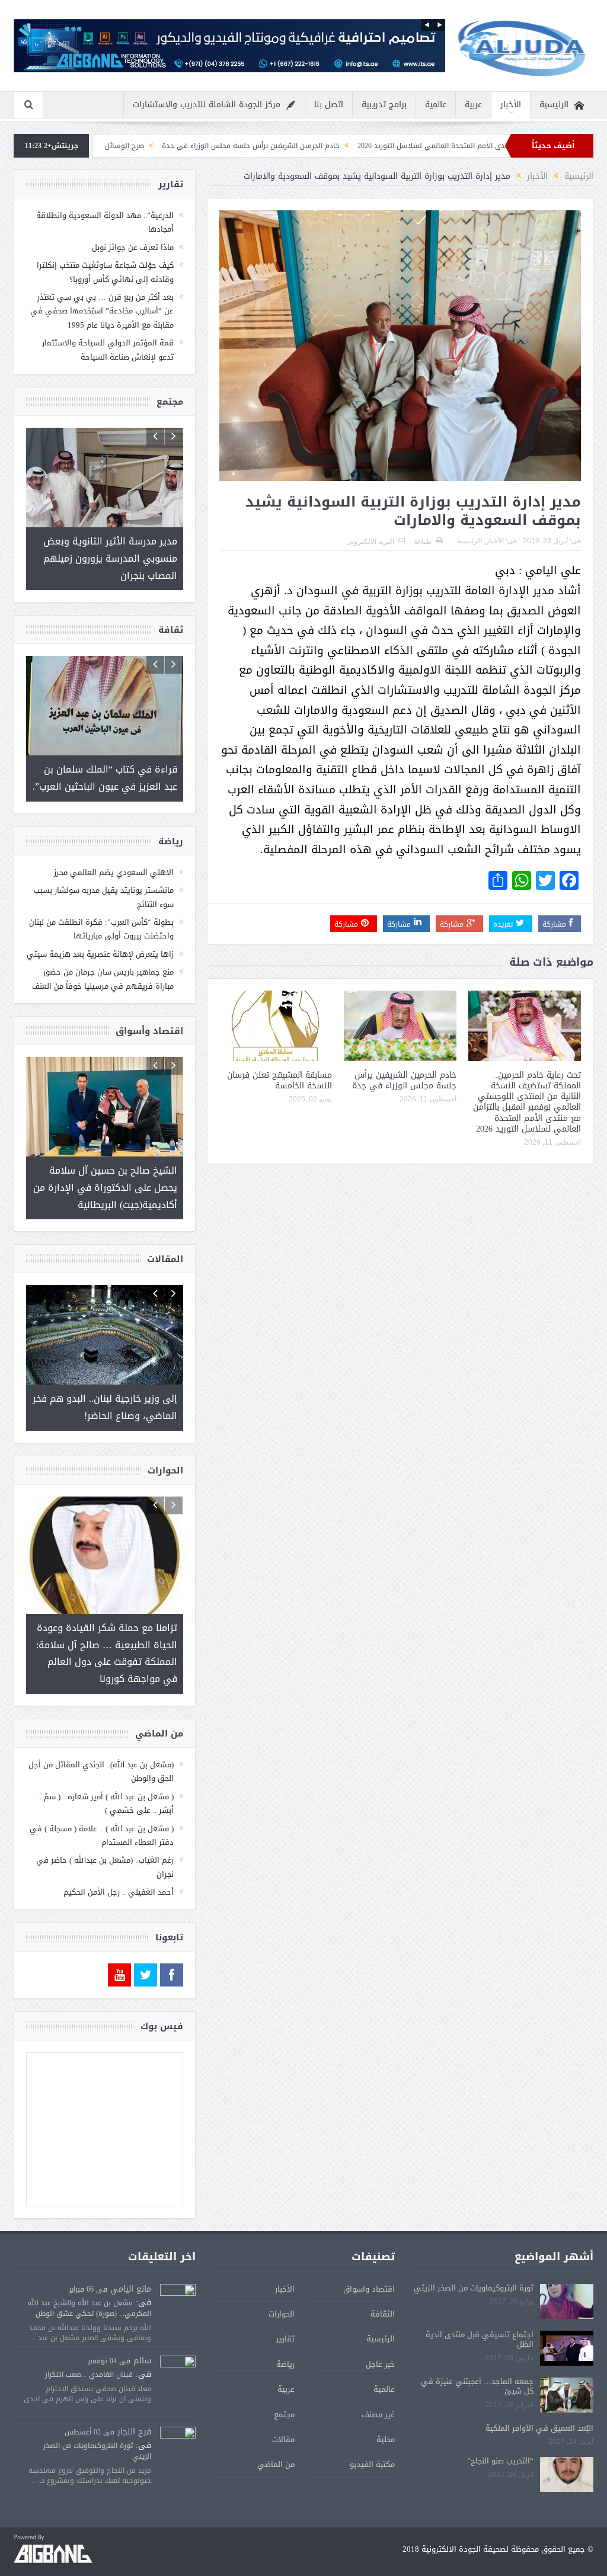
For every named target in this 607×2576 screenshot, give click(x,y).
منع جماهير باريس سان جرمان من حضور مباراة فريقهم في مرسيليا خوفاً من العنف (103, 962)
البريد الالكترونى (370, 542)
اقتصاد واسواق (369, 2255)
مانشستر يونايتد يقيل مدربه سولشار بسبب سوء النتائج (104, 880)
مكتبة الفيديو (372, 2430)
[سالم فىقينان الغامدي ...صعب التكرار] (178, 2340)
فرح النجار (134, 2397)
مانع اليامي (131, 2255)
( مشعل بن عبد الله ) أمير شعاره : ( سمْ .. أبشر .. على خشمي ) (106, 1769)
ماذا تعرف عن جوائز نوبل (133, 247)
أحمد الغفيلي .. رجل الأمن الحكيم (119, 1858)
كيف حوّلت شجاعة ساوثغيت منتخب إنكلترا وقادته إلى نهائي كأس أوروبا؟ (105, 272)
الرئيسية (554, 105)
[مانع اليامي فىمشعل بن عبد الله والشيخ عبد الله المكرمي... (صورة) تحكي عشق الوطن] (178, 2268)
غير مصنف (378, 2380)
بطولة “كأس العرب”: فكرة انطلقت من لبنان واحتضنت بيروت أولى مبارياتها (101, 912)
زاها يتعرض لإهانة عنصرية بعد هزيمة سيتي (100, 938)
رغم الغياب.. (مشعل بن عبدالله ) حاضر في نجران (105, 1832)
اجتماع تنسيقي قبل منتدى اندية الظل (480, 2305)
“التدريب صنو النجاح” (500, 2426)
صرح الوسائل (242, 146)
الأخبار (511, 105)
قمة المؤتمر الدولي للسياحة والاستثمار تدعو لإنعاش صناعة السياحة (108, 350)
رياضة (285, 2330)
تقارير (285, 2304)
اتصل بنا (329, 105)
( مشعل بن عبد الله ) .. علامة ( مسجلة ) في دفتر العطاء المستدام (102, 1801)
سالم (142, 2326)
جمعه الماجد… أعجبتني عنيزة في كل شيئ (477, 2352)
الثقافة (383, 2279)
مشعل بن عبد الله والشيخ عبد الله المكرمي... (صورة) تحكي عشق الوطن (89, 2274)
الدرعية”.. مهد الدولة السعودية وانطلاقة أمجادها (105, 222)
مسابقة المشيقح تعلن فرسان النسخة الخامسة (279, 1080)
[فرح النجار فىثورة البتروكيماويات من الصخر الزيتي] (178, 2410)
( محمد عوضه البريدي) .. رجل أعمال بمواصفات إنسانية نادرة (115, 146)
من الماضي (276, 2430)
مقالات (283, 2405)
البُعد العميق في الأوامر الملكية (539, 2394)
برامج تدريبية (384, 105)
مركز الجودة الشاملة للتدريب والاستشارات (207, 105)
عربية (473, 105)
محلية (386, 2405)
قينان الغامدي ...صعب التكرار (89, 2340)
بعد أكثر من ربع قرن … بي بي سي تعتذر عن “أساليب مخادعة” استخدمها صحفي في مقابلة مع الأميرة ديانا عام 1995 (102, 311)
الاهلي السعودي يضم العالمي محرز (114, 856)
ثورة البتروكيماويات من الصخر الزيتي (474, 2253)
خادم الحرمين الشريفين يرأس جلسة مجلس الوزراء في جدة (369, 146)
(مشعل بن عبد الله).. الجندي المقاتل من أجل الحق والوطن (101, 1737)
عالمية (436, 105)
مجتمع (284, 2380)
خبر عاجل (380, 2330)
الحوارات (282, 2279)
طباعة (423, 542)
